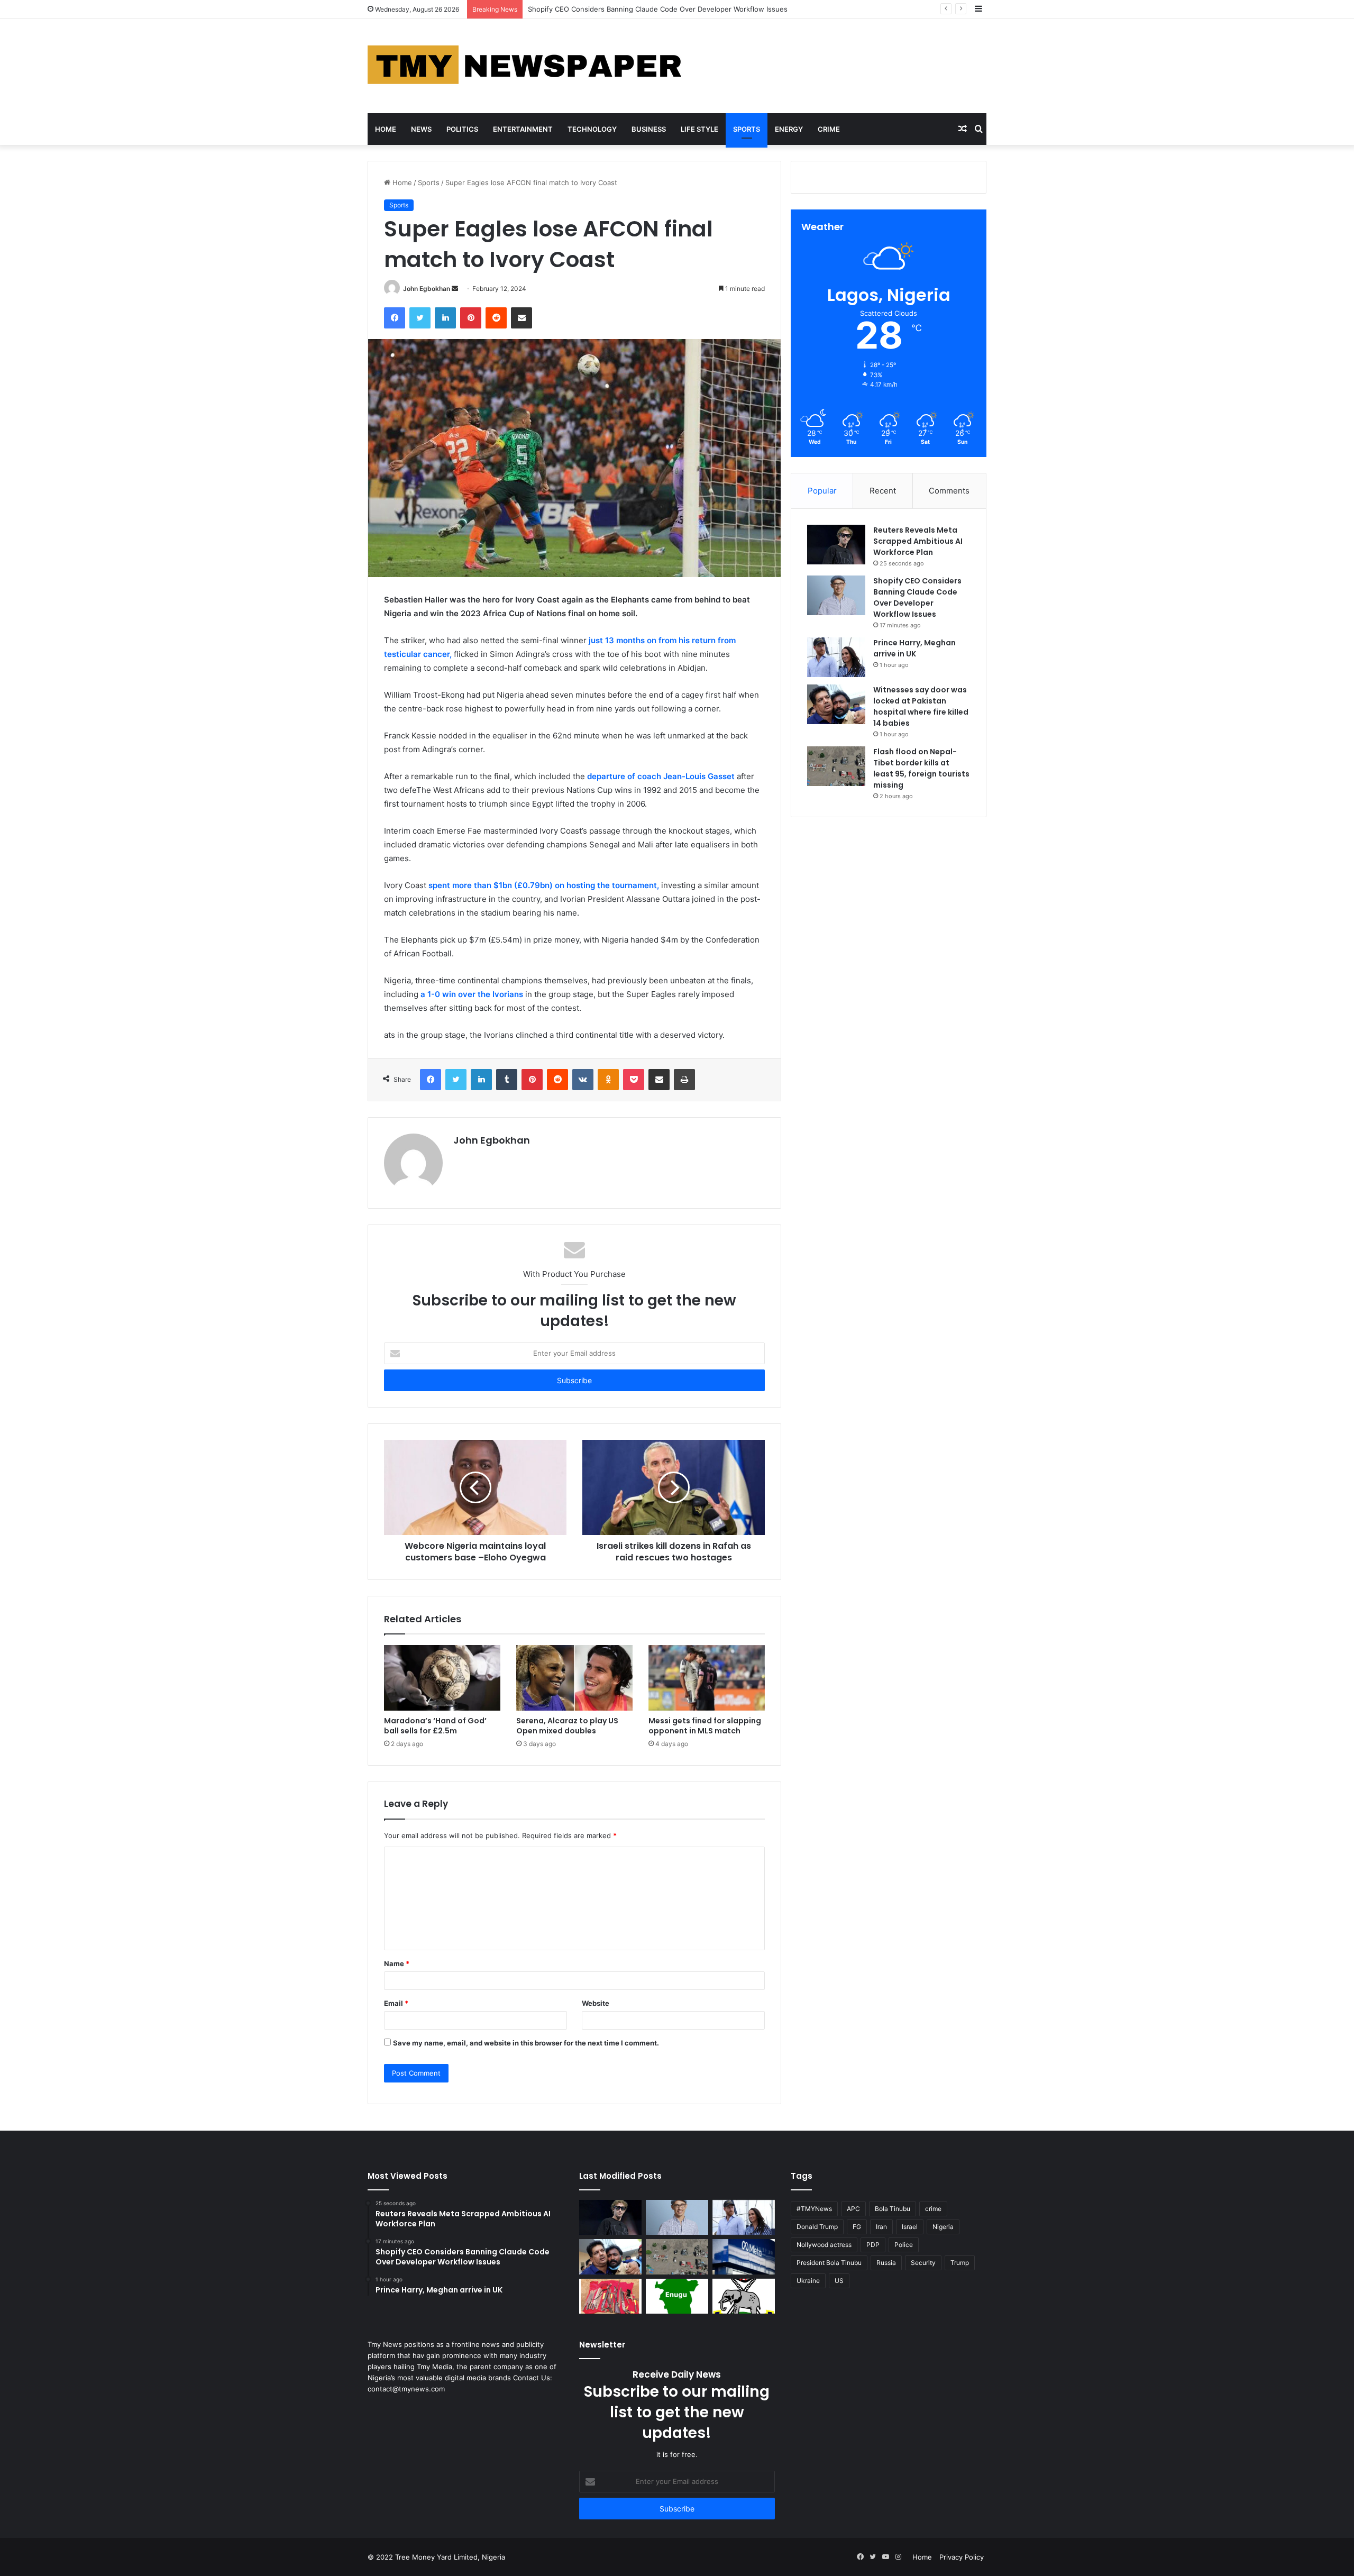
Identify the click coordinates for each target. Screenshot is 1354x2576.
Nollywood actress (824, 2245)
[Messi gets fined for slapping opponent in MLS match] (707, 1678)
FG (857, 2227)
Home (386, 129)
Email (396, 2003)
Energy (789, 129)
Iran (881, 2227)
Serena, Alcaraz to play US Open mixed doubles (567, 1726)
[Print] (684, 1080)
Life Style (699, 129)
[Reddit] (496, 318)
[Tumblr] (507, 1080)
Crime (829, 129)
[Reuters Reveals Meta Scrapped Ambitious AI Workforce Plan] (836, 545)
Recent (883, 491)
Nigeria (943, 2227)
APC (853, 2209)
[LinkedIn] (445, 318)
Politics (462, 129)
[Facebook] (395, 318)
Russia (886, 2263)
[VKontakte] (583, 1080)
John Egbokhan (427, 289)
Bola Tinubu (893, 2209)
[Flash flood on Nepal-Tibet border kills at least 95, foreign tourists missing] (836, 766)
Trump (960, 2263)
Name (397, 1963)
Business (649, 129)
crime (933, 2209)
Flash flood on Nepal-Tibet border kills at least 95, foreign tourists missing (921, 768)
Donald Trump (817, 2227)
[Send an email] (455, 289)
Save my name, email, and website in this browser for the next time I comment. (526, 2043)
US (839, 2281)
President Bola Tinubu (829, 2263)
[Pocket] (634, 1080)
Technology (592, 129)
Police (904, 2245)
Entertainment (523, 129)
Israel (910, 2227)
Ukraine (808, 2281)
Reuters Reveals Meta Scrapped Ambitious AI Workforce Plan (918, 541)
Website (596, 2003)
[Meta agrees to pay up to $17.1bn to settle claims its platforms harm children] (744, 2257)
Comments (949, 491)
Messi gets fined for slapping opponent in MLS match (705, 1726)
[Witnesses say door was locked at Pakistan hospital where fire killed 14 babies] (836, 704)
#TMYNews (814, 2209)
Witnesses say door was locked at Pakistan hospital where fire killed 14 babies (921, 706)
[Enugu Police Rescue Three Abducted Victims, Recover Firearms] (677, 2296)
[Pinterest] (471, 318)
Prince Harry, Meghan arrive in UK (584, 9)
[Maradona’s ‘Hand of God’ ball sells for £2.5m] (442, 1678)
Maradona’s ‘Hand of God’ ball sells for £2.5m (435, 1726)
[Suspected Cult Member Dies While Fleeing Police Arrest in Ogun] (610, 2296)
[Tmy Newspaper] (526, 66)
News (421, 129)
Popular (822, 491)
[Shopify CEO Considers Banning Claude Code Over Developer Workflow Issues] (836, 595)
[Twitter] (420, 318)
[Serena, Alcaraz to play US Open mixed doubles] (574, 1678)
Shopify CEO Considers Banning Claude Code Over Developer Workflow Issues (917, 597)
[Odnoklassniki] (608, 1080)
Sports (747, 129)
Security (923, 2263)
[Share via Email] (522, 318)
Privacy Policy (962, 2557)
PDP (873, 2245)
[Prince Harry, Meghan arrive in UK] (836, 657)
